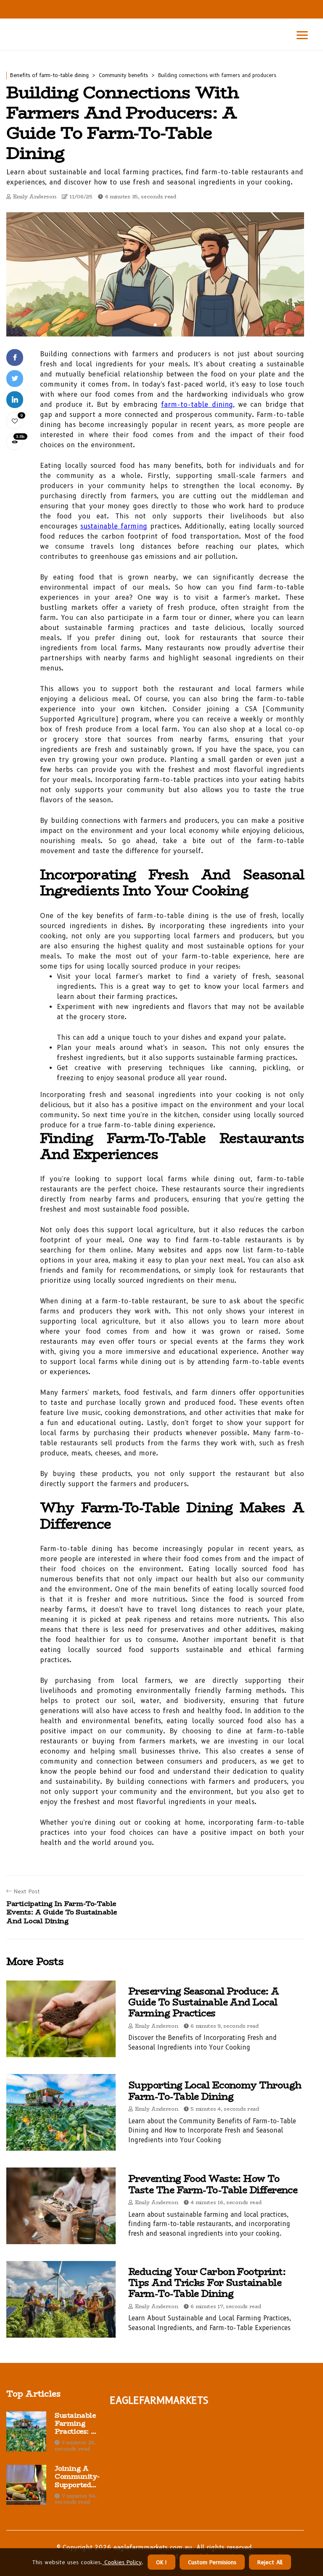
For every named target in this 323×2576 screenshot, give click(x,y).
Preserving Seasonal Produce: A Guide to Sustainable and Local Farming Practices (204, 2002)
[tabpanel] (155, 274)
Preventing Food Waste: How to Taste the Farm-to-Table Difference (213, 2184)
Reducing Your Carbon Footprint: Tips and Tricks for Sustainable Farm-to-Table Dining (207, 2283)
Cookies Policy (122, 2562)
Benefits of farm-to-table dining (49, 75)
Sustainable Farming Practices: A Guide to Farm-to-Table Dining (76, 2424)
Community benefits (123, 75)
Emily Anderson (35, 196)
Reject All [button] (270, 2562)
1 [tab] (155, 325)
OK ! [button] (161, 2562)
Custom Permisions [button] (212, 2562)
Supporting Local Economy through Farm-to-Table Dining (215, 2090)
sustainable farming (114, 526)
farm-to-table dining (197, 404)
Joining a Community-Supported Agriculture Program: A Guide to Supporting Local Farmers (77, 2477)
